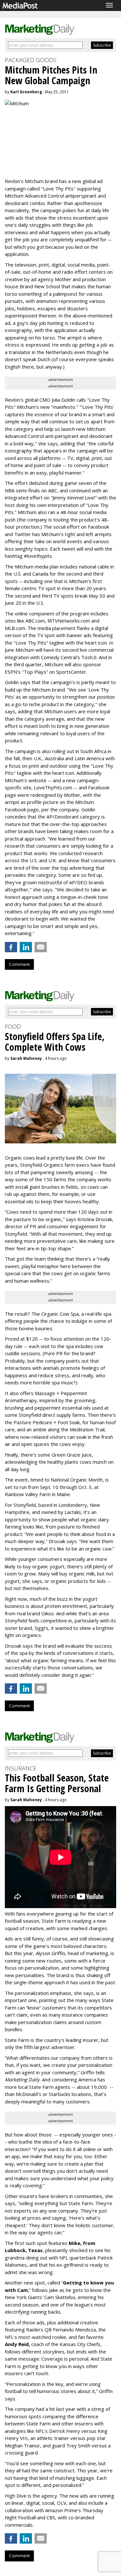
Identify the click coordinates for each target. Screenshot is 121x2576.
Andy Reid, (17, 2344)
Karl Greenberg (26, 92)
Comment (19, 964)
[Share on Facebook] (11, 947)
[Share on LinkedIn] (26, 947)
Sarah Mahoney (26, 1058)
